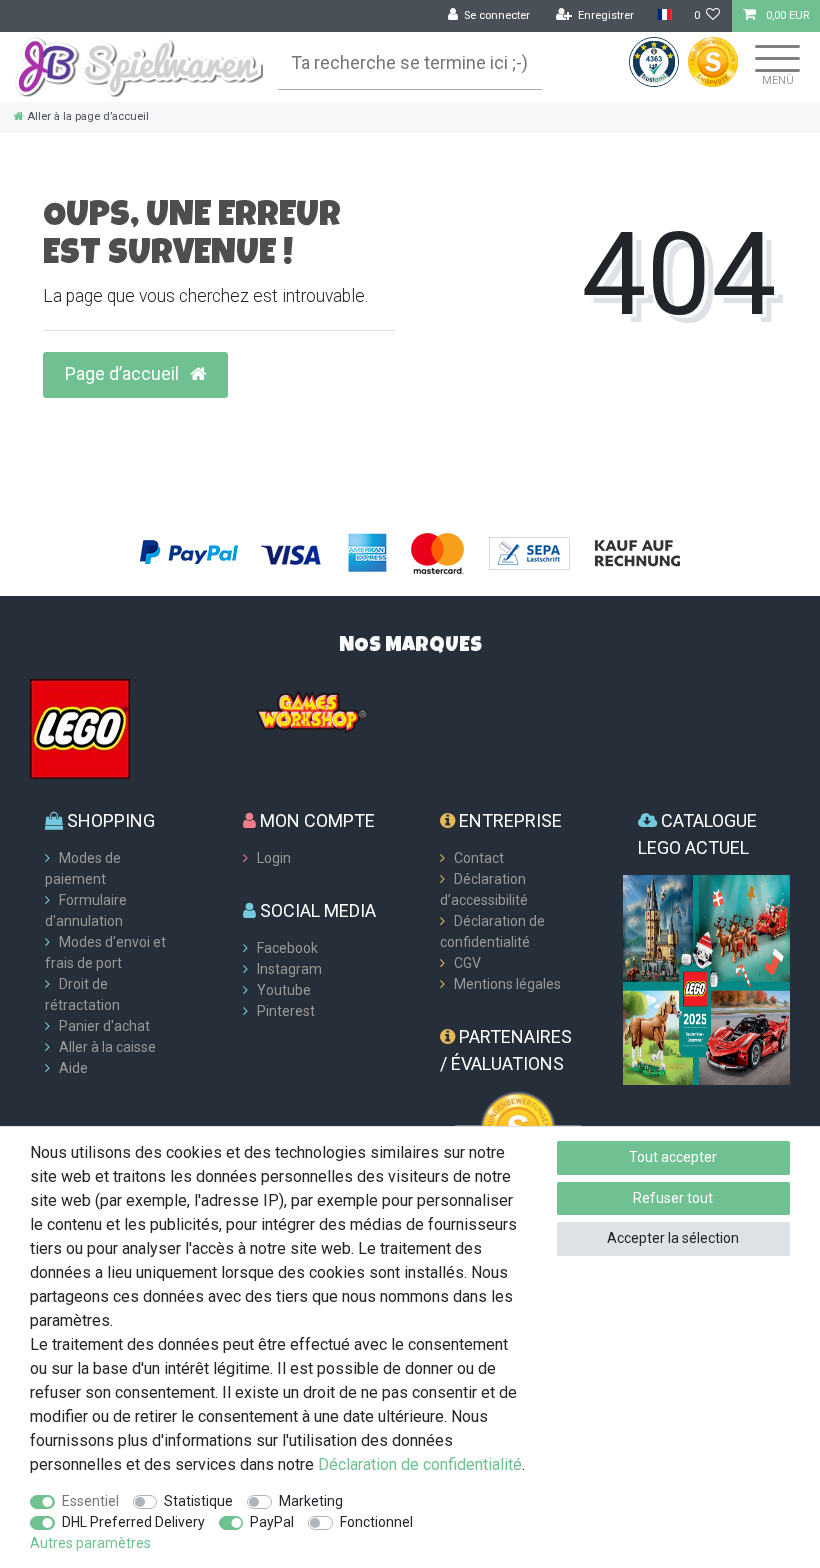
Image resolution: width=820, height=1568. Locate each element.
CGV (467, 963)
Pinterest (286, 1011)
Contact (479, 858)
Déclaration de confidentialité (420, 1464)
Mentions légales (507, 984)
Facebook (287, 948)
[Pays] (663, 15)
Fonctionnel (376, 1522)
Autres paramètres (90, 1543)
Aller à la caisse (107, 1047)
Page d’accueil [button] (124, 374)
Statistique (198, 1501)
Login (274, 858)
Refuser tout (673, 1198)
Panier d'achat (104, 1026)
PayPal (272, 1522)
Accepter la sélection (673, 1238)
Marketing (311, 1501)
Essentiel (90, 1501)
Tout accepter (673, 1157)
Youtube (284, 990)
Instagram (289, 969)
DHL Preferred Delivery (133, 1522)
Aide (73, 1068)
